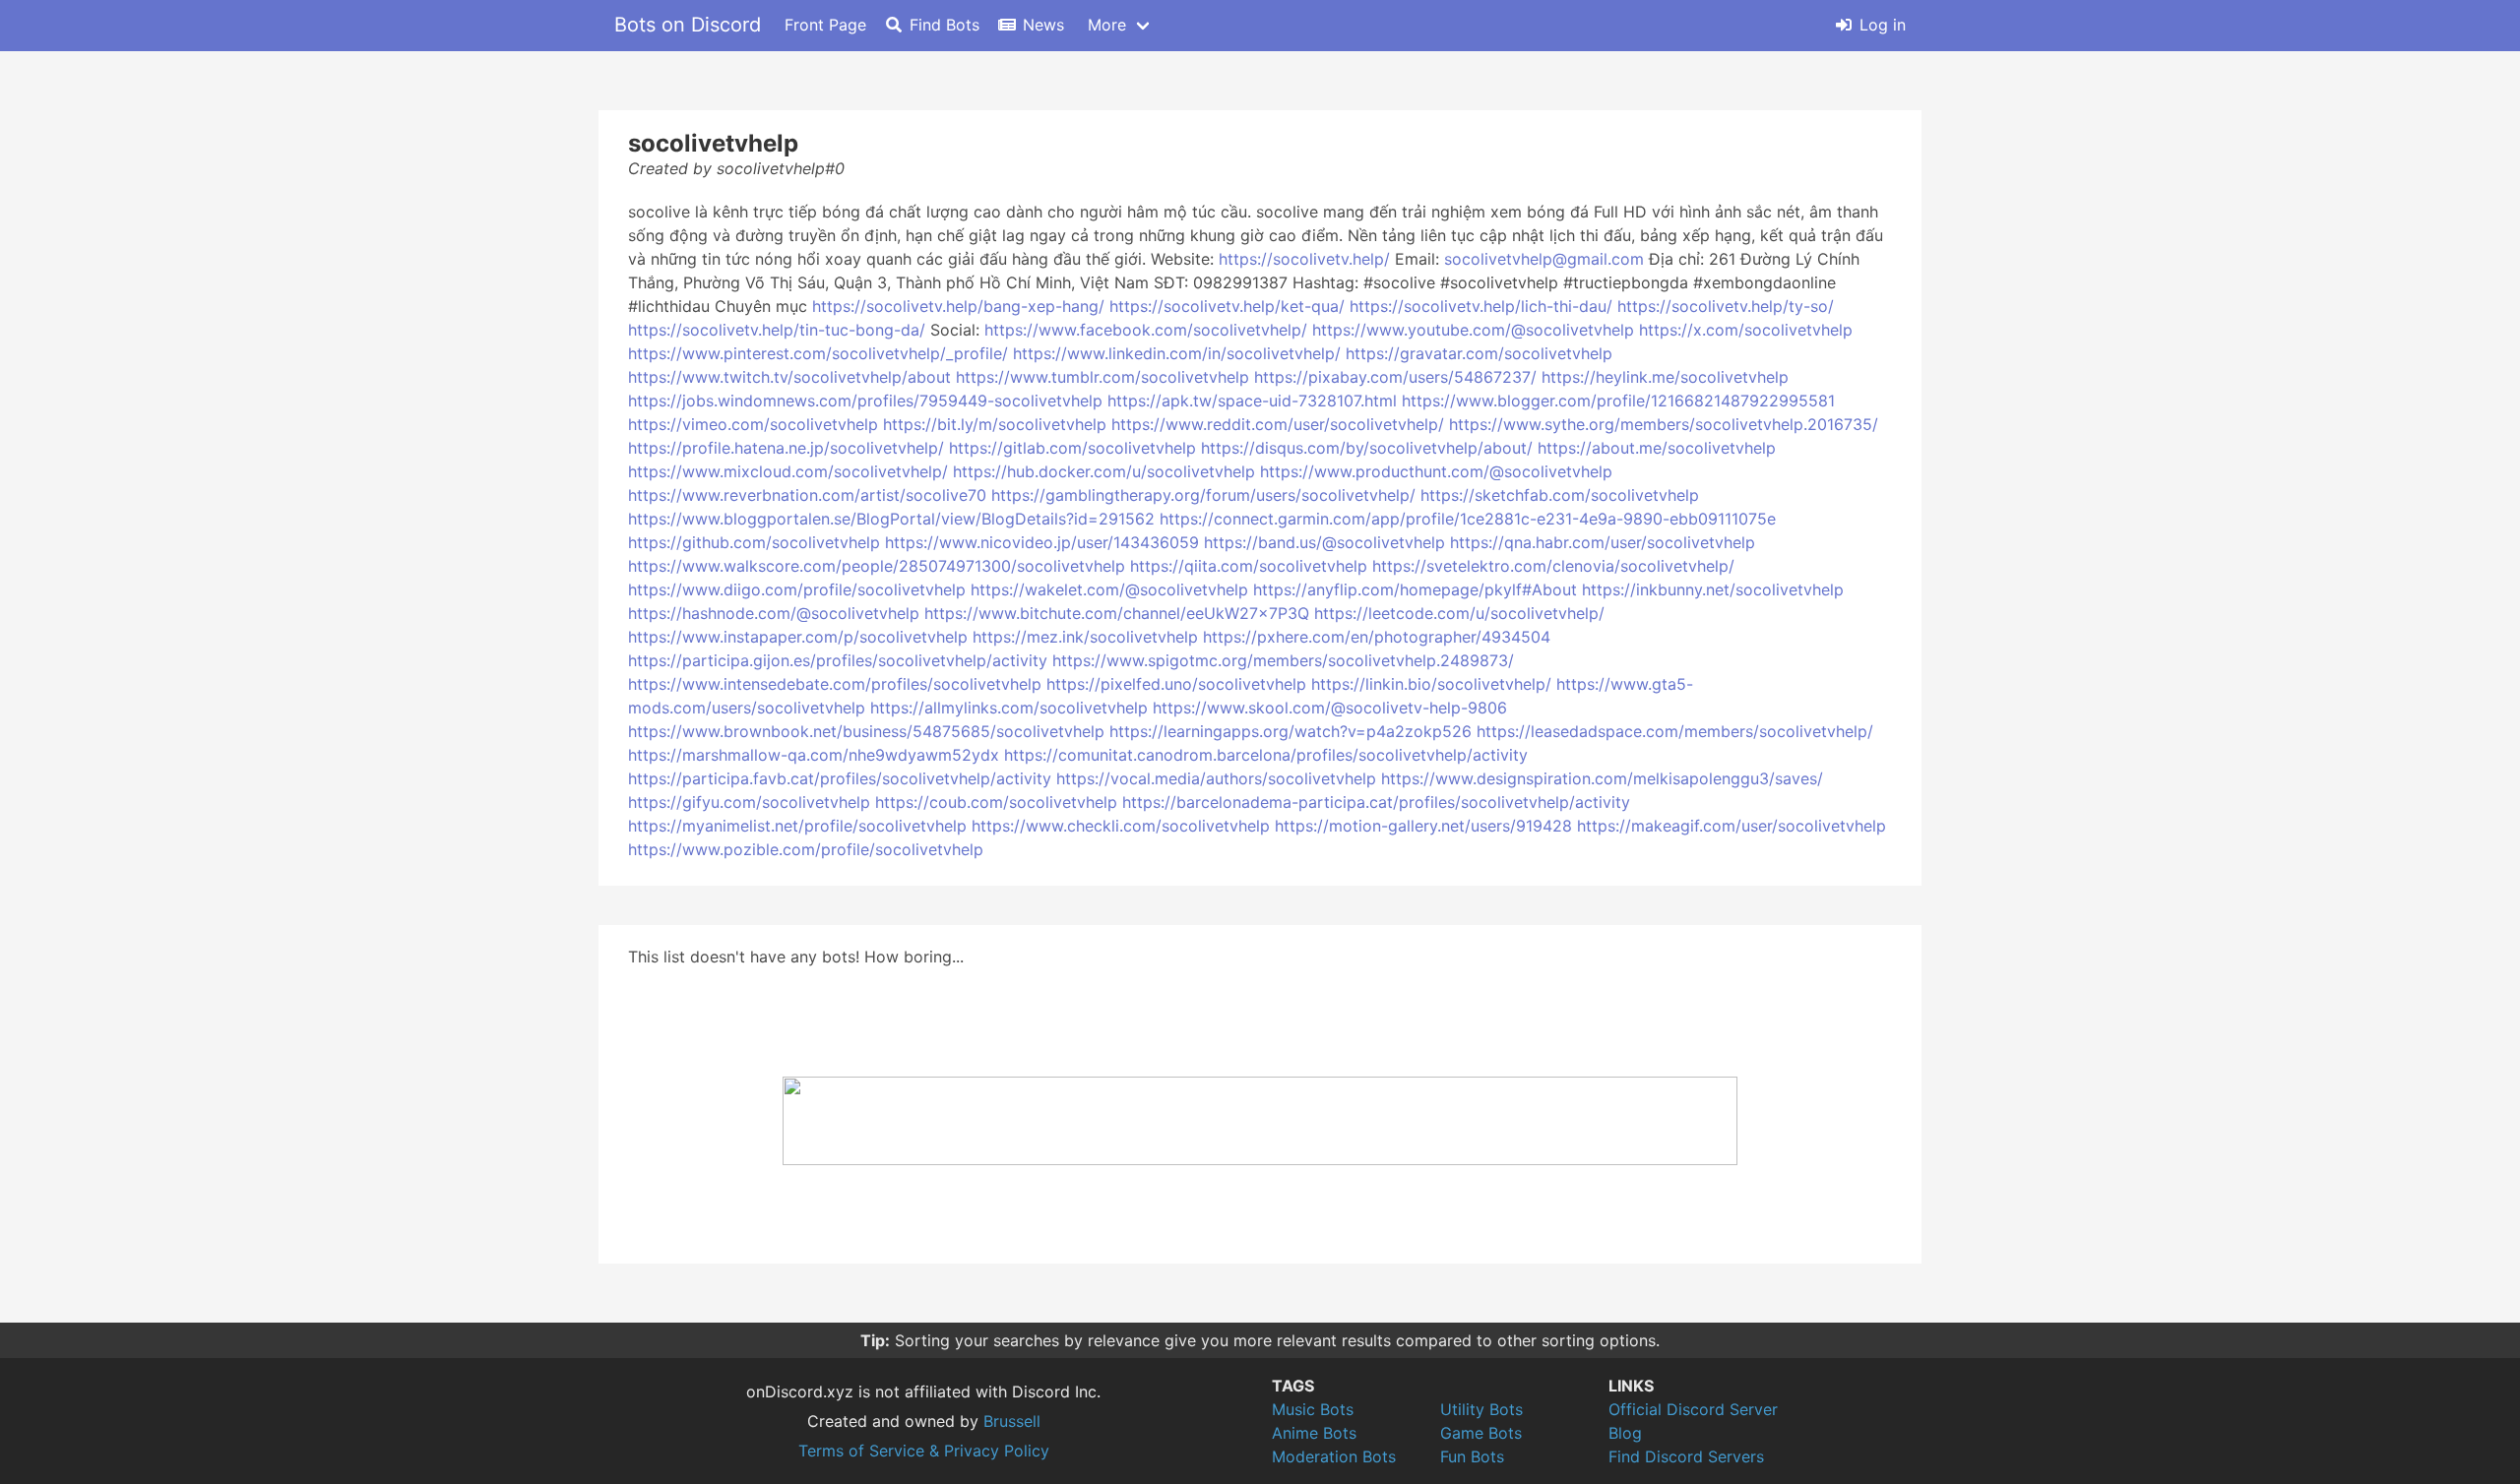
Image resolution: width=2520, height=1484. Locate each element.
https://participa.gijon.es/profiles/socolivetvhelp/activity (838, 660)
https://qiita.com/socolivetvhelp (1249, 566)
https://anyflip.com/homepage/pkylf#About (1415, 589)
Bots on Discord (688, 25)
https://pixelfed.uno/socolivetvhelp (1176, 684)
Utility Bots (1481, 1409)
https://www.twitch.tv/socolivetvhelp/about (789, 377)
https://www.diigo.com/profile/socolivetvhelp (797, 589)
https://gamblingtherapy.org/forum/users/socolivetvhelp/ (1203, 495)
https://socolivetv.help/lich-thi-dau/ (1481, 306)
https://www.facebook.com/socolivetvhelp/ (1146, 330)
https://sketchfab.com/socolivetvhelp (1560, 495)
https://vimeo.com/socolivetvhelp (753, 424)
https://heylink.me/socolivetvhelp (1665, 377)
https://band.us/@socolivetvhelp (1324, 542)
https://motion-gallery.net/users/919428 (1423, 826)
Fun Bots (1472, 1456)
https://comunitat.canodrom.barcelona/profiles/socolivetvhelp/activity (1266, 755)
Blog (1625, 1433)
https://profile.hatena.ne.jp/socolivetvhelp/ (786, 448)
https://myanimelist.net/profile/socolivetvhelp (797, 826)
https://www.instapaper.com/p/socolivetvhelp (798, 637)
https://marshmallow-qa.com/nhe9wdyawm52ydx (814, 755)
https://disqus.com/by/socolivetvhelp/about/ (1367, 448)
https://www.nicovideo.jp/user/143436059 (1042, 542)
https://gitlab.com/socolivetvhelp (1072, 448)
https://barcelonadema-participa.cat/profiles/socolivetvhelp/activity (1376, 802)
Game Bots (1481, 1433)
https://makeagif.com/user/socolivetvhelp (1732, 826)
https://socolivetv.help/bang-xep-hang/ (958, 306)
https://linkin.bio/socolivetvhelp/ (1431, 684)
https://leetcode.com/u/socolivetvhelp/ (1459, 613)
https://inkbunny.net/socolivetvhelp (1713, 589)
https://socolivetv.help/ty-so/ (1726, 306)
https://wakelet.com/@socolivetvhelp (1109, 589)
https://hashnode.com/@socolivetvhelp (774, 613)
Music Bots (1313, 1409)
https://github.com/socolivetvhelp (754, 542)
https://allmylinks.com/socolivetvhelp (1009, 708)
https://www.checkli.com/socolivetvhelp (1121, 826)
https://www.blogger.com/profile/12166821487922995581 (1618, 401)
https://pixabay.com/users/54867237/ (1395, 377)
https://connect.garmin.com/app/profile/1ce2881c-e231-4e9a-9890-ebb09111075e (1468, 519)
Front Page (825, 25)
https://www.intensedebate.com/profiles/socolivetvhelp (835, 684)
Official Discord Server (1693, 1409)
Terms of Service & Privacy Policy (924, 1451)
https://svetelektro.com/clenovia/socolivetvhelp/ (1553, 566)
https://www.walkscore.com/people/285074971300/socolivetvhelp (877, 566)
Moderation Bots (1334, 1456)
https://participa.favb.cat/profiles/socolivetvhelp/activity (840, 778)
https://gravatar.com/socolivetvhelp (1479, 353)
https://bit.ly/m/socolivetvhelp (995, 424)
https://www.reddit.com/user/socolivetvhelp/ (1278, 424)
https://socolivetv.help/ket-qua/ (1227, 306)
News (1043, 25)
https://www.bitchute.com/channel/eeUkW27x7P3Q (1117, 613)
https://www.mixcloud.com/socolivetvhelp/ (788, 471)
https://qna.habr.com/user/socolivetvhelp (1603, 542)
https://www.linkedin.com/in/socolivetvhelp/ (1177, 353)
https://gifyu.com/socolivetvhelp (749, 802)
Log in (1883, 25)
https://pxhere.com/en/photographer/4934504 (1377, 637)
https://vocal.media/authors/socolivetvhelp (1216, 778)
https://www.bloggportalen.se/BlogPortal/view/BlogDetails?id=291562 (891, 519)
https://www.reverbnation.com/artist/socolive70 (807, 495)
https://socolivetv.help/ (1304, 259)
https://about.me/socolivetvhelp (1657, 448)
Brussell (1012, 1421)
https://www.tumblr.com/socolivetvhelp (1102, 377)
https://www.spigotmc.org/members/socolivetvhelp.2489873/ (1283, 660)
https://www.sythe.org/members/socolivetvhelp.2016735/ (1664, 424)
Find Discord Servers (1686, 1456)
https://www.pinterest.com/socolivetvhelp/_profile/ (818, 353)
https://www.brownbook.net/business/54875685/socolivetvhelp (866, 731)
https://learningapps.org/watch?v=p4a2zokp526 (1291, 731)
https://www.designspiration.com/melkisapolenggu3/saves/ (1602, 778)
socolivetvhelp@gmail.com (1544, 259)
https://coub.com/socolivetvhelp (996, 802)
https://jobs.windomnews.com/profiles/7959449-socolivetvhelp (865, 401)
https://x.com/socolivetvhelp (1746, 330)
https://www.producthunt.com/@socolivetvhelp (1436, 471)
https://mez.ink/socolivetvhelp (1085, 637)
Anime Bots (1314, 1433)
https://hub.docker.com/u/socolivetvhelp (1104, 471)
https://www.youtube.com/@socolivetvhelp (1473, 330)
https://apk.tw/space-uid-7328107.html (1252, 401)
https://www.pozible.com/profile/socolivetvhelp (806, 849)
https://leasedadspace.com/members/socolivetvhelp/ (1675, 731)
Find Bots (945, 25)
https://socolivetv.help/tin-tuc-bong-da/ (777, 330)
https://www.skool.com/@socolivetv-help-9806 (1330, 708)
